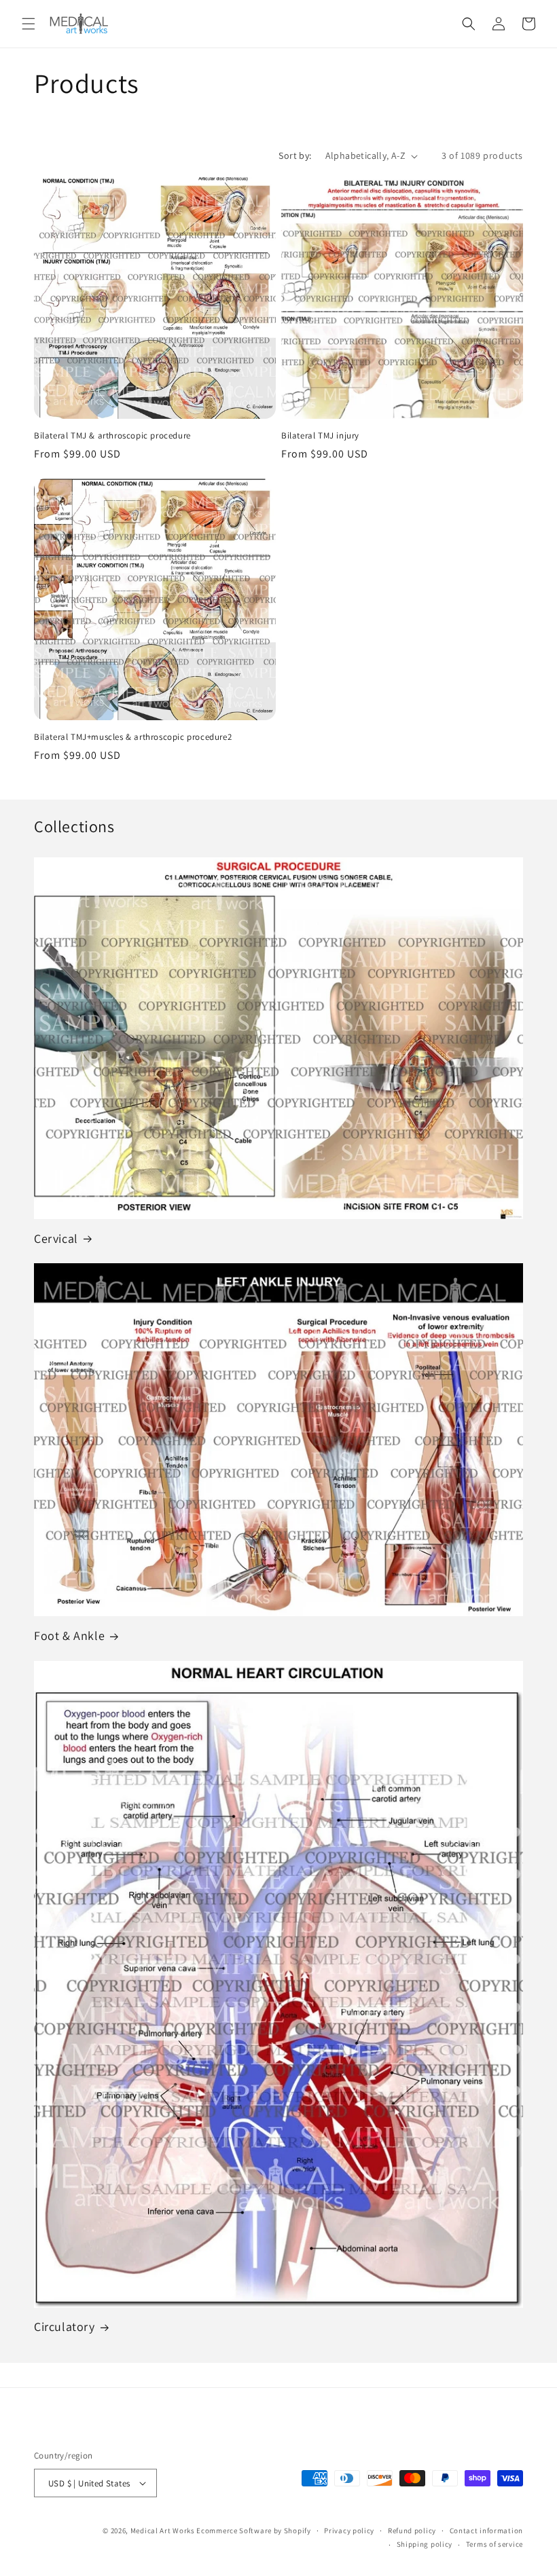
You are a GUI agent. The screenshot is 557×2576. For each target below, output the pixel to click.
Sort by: (295, 155)
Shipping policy (425, 2544)
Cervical (56, 1238)
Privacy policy (349, 2531)
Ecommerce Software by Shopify (253, 2531)
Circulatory (65, 2327)
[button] (29, 24)
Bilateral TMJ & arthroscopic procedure (112, 436)
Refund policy (412, 2531)
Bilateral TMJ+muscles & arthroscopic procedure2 (133, 737)
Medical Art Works (163, 2531)
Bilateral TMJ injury (320, 436)
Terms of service (495, 2544)
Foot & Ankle (69, 1636)
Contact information (486, 2531)
